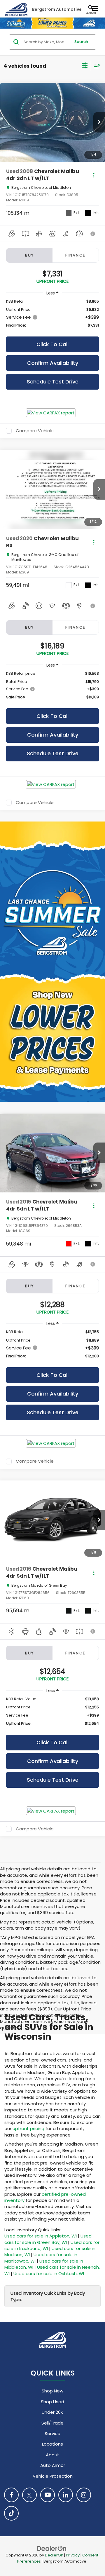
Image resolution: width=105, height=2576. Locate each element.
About (52, 2455)
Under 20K (52, 2412)
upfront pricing (28, 2128)
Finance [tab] (76, 255)
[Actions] (94, 175)
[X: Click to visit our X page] (29, 2495)
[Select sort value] (96, 66)
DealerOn (54, 2555)
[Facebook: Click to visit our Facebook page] (11, 2495)
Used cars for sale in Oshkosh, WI (49, 2274)
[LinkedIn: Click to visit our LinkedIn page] (66, 2495)
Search (81, 42)
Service (52, 2433)
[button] (99, 122)
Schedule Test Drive (53, 382)
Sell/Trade (52, 2423)
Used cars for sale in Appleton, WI (41, 2236)
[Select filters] (85, 66)
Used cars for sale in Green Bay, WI (48, 2239)
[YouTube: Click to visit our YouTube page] (48, 2495)
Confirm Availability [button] (53, 363)
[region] (52, 313)
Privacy (73, 2555)
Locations (52, 2444)
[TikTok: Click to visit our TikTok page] (11, 2513)
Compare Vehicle (35, 431)
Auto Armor (53, 2465)
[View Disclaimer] (93, 234)
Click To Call (52, 344)
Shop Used (52, 2402)
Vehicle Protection (53, 2476)
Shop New (52, 2391)
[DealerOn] (52, 2548)
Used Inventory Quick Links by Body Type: (48, 2296)
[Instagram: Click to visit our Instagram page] (84, 2495)
